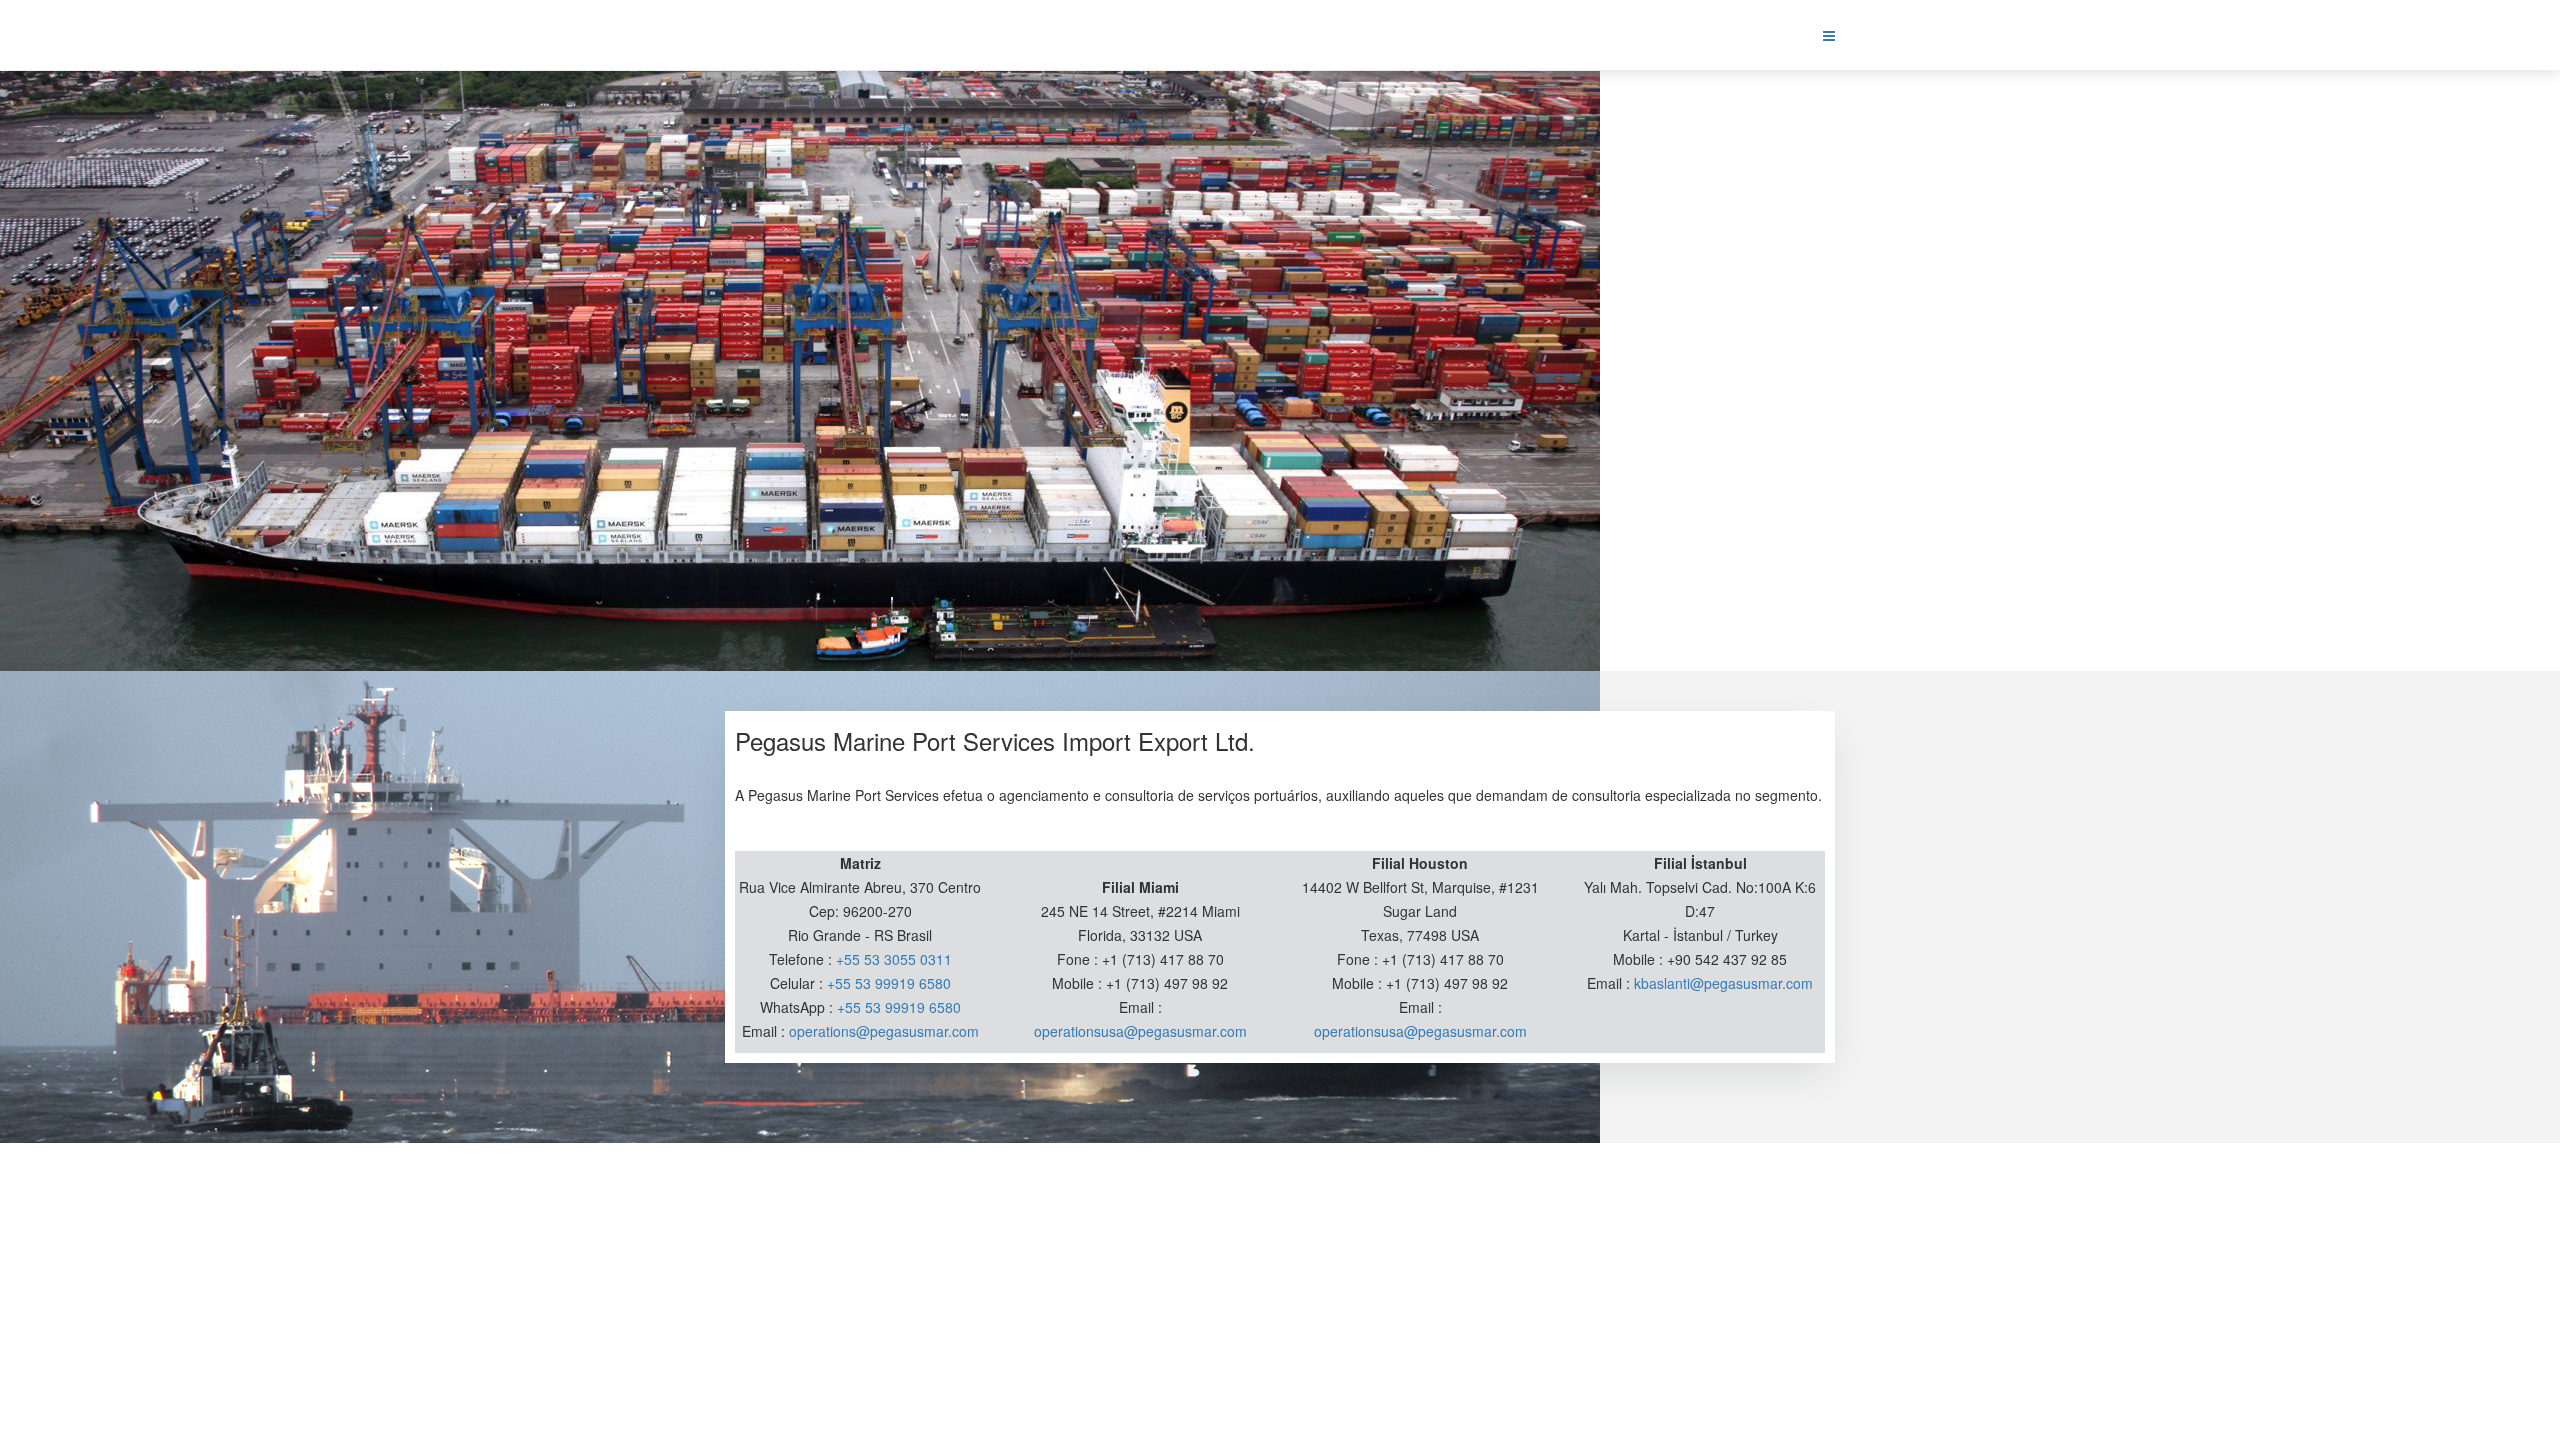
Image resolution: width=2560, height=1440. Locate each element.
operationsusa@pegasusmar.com (1140, 1031)
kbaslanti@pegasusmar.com (1723, 983)
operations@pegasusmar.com (884, 1031)
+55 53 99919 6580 (889, 983)
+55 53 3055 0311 (894, 959)
